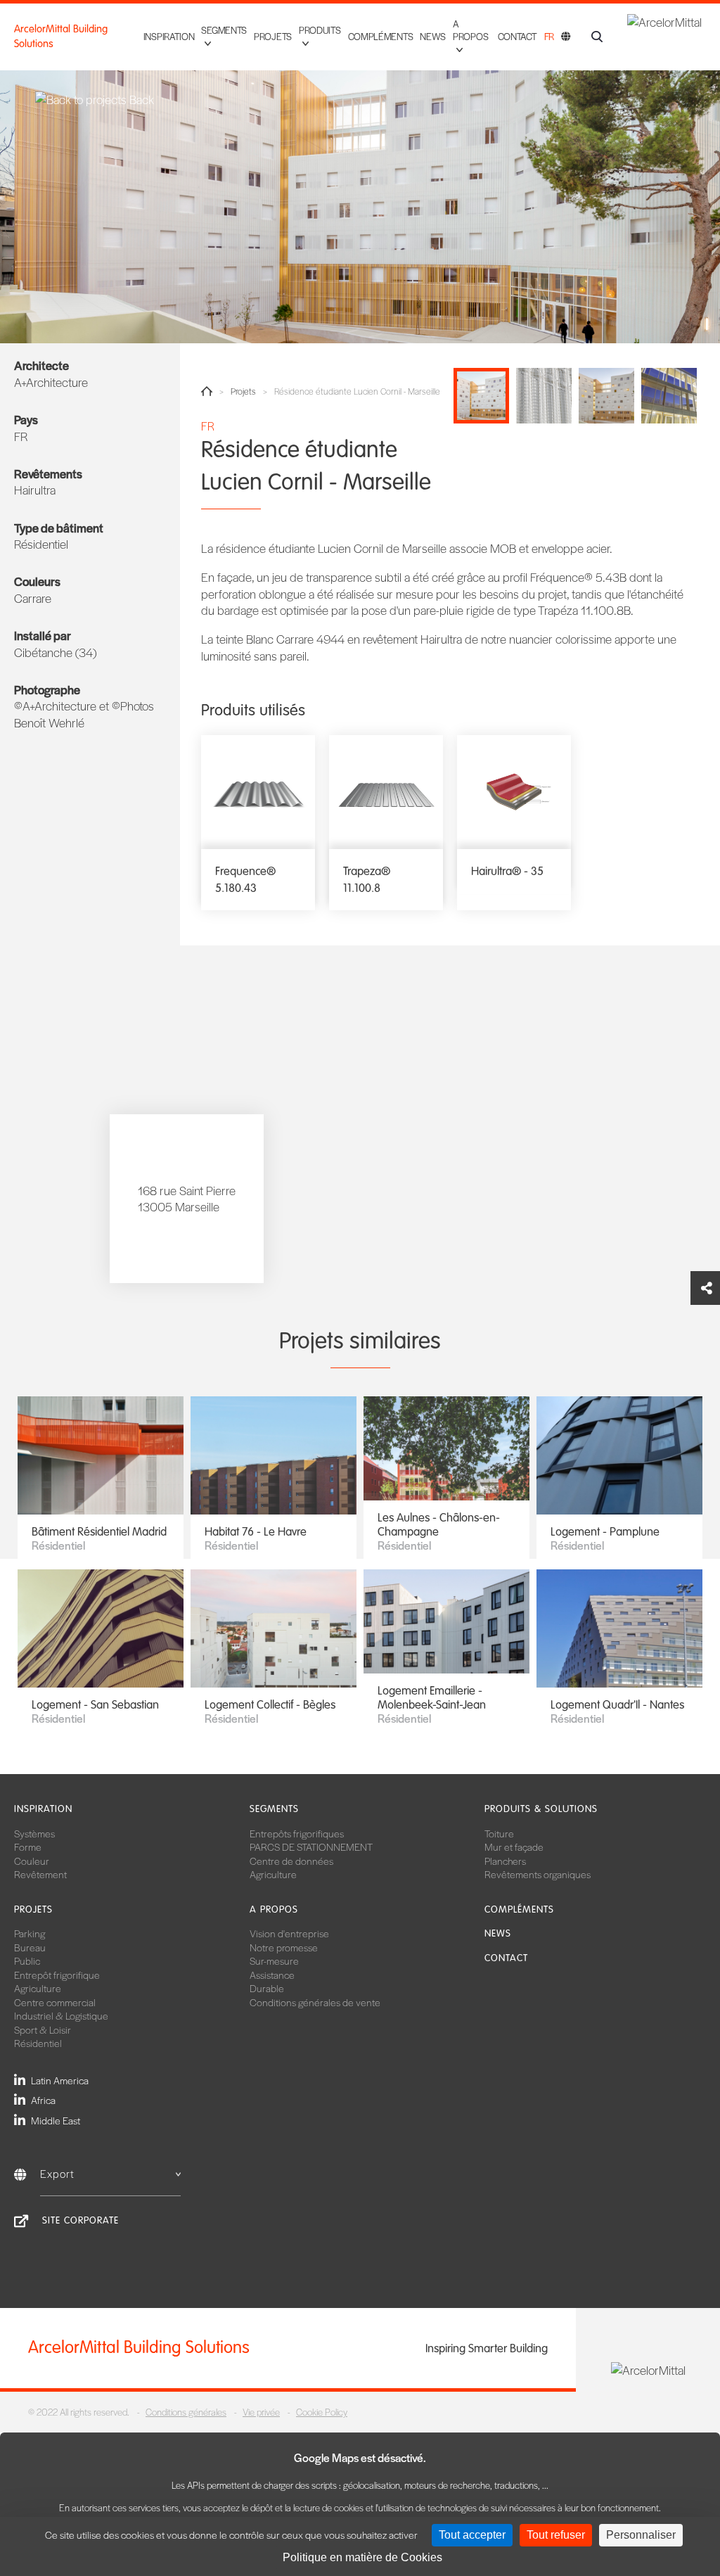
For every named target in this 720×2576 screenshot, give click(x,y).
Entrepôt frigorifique (57, 1975)
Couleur (32, 1861)
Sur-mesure (274, 1960)
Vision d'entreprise (289, 1933)
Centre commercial (55, 2002)
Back (140, 100)
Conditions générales (186, 2412)
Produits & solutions (541, 1809)
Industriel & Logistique (61, 2015)
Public (27, 1960)
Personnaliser (641, 2535)
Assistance (272, 1975)
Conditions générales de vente (315, 2002)
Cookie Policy (322, 2412)
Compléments (381, 36)
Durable (267, 1988)
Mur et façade (514, 1847)
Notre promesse (284, 1947)
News (433, 36)
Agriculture (273, 1874)
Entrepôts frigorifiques (297, 1833)
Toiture (499, 1833)
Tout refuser (556, 2535)
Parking (30, 1933)
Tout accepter (472, 2535)
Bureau (30, 1947)
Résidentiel (38, 2043)
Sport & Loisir (43, 2029)
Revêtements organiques (538, 1874)
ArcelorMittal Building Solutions (61, 36)
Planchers (505, 1861)
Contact (517, 36)
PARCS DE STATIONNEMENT (311, 1847)
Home (207, 391)
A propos (274, 1909)
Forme (28, 1847)
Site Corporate (81, 2220)
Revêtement (40, 1874)
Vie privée (261, 2412)
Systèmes (34, 1833)
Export (57, 2173)
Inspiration (169, 36)
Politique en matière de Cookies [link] (362, 2557)
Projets (273, 36)
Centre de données (291, 1861)
